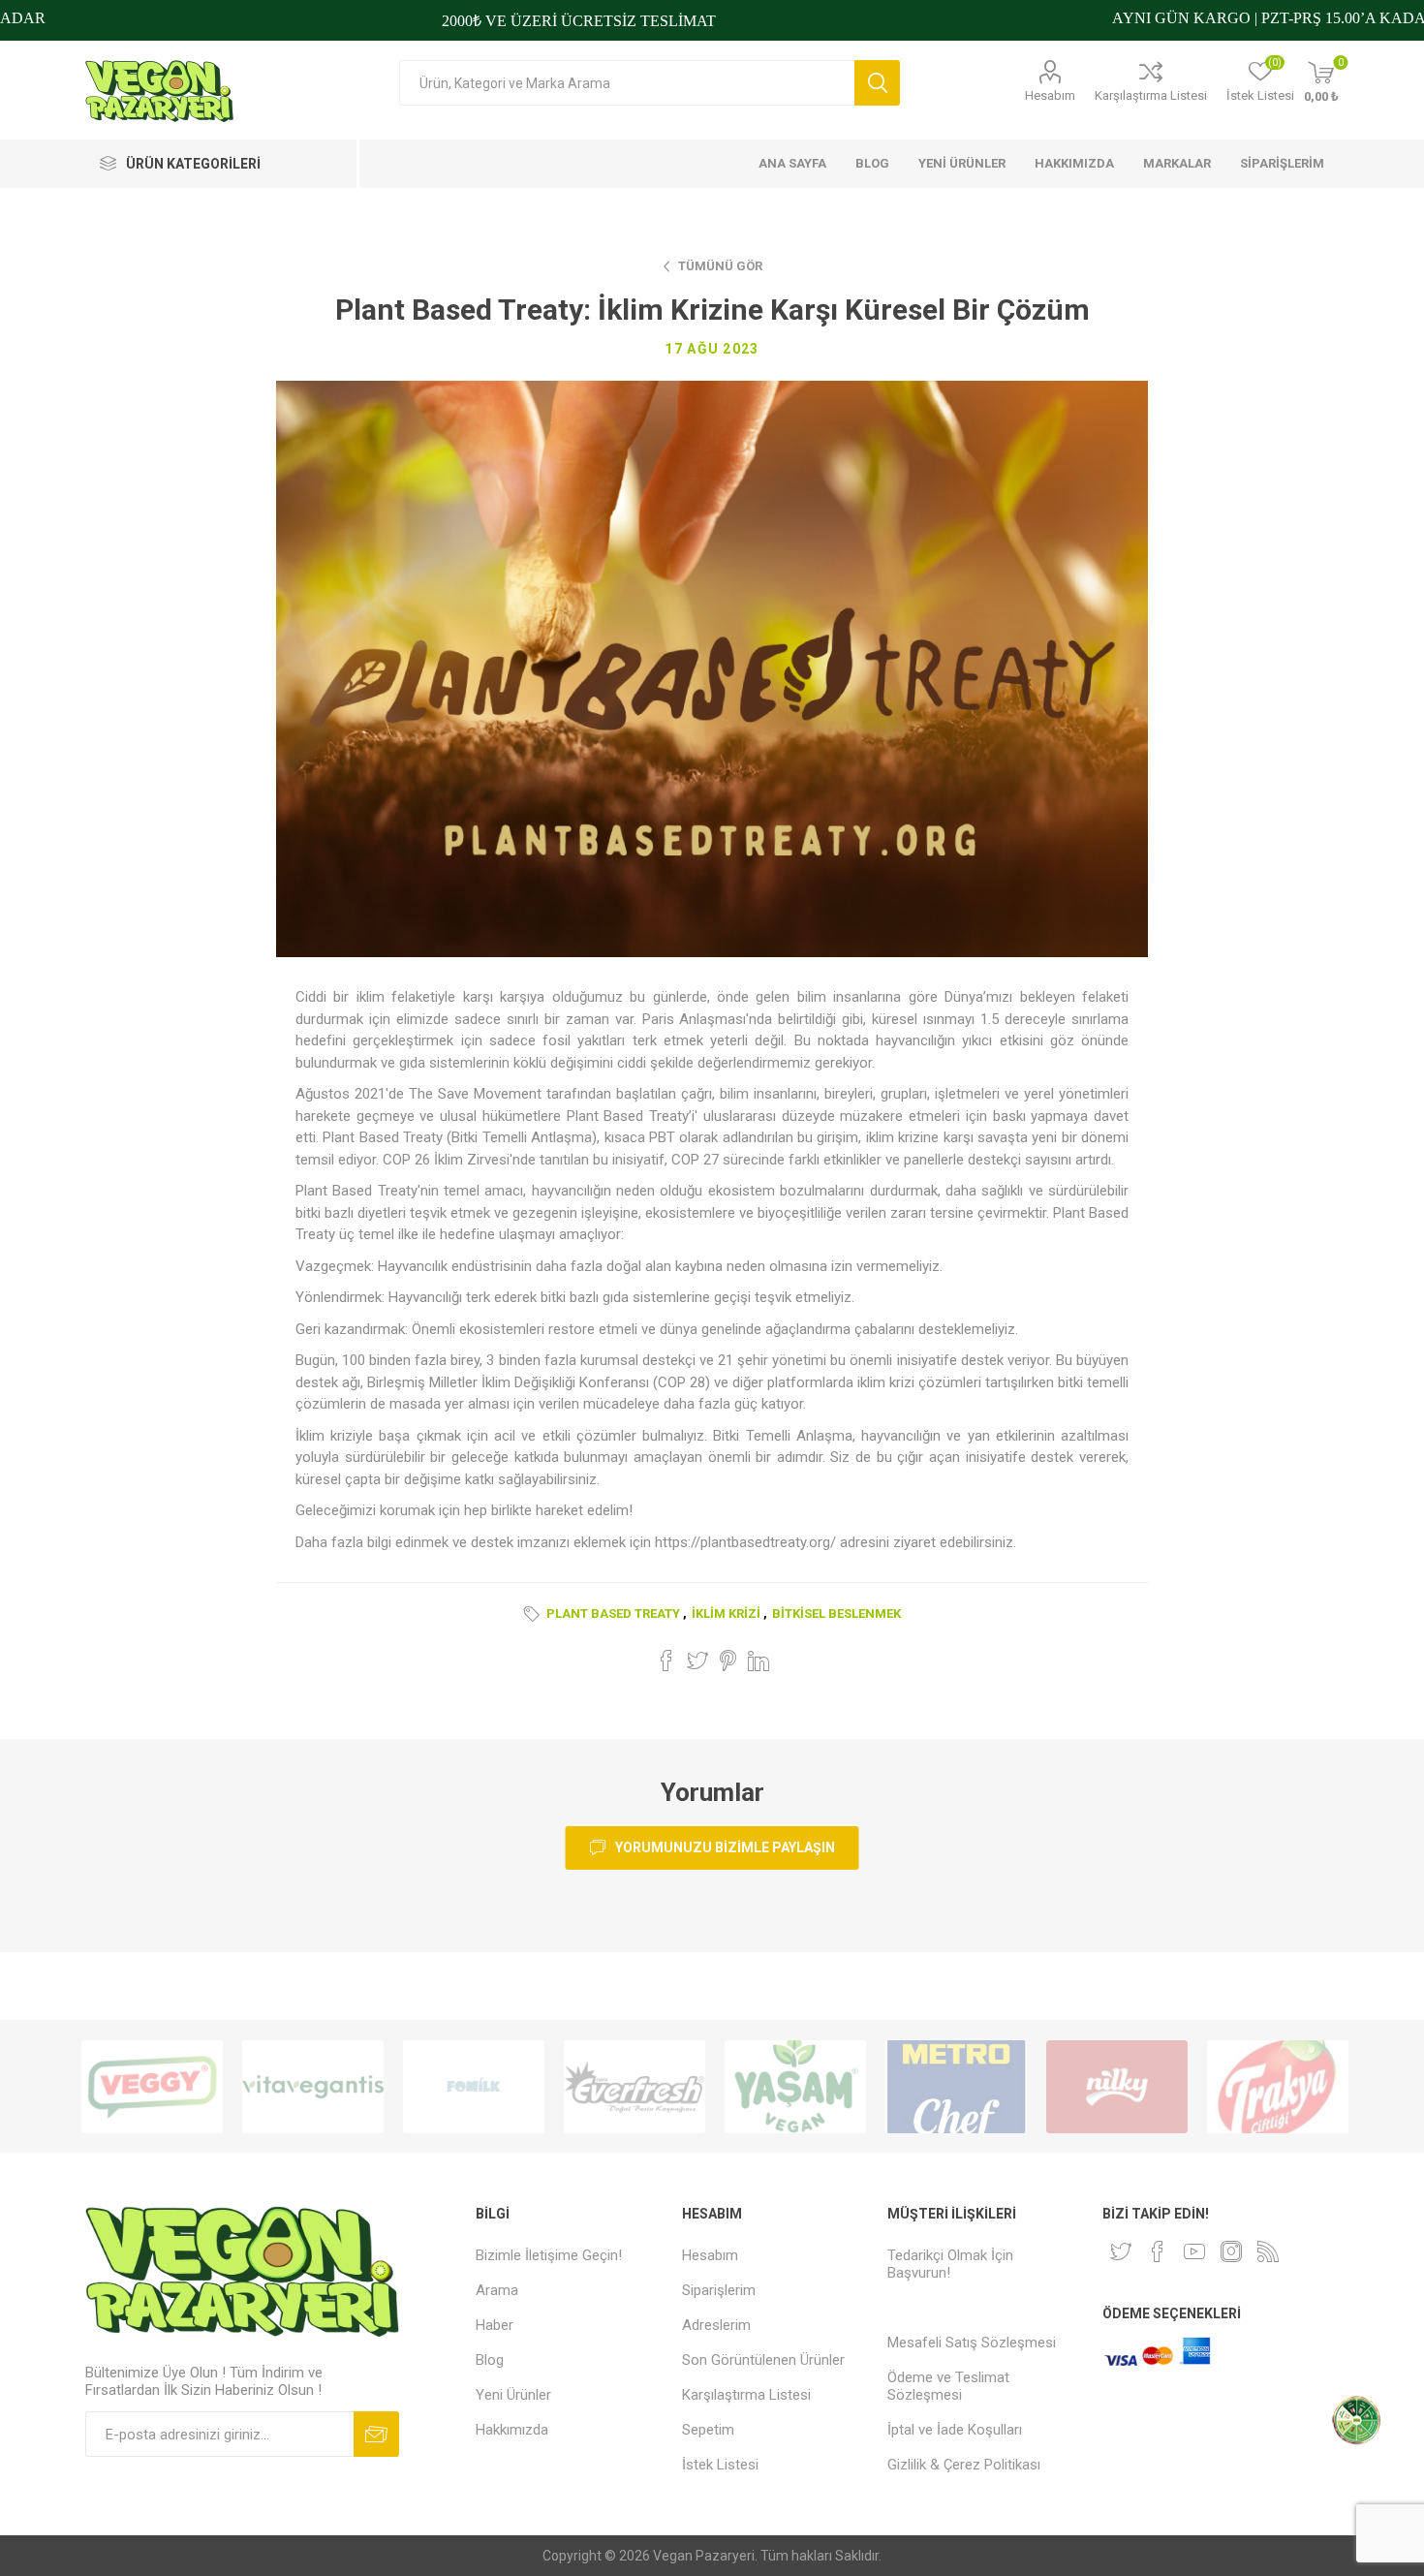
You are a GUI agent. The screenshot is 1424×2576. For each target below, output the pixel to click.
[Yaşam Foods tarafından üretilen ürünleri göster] (795, 2087)
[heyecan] (1121, 2251)
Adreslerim (716, 2325)
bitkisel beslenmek (836, 1614)
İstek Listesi (720, 2465)
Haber (495, 2325)
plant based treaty (613, 1614)
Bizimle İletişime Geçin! (549, 2255)
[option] (152, 2087)
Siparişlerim (719, 2290)
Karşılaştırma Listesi (1151, 95)
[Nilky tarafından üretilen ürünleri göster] (1117, 2087)
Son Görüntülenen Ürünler (763, 2360)
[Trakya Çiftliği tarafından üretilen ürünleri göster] (1278, 2087)
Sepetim (708, 2430)
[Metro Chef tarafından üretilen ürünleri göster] (956, 2087)
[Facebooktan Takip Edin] (1158, 2251)
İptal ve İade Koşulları (955, 2430)
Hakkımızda (512, 2430)
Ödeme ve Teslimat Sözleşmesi (948, 2386)
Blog (490, 2360)
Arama (877, 83)
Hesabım (1050, 95)
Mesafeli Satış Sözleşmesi (972, 2343)
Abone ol (376, 2434)
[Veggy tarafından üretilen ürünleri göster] (152, 2087)
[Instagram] (1231, 2251)
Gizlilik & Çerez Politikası (964, 2465)
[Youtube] (1194, 2251)
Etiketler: (535, 1614)
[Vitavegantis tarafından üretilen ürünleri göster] (313, 2087)
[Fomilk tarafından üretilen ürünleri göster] (474, 2087)
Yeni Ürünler (513, 2395)
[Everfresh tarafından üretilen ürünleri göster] (635, 2087)
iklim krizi (726, 1614)
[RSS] (1268, 2251)
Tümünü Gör (720, 266)
